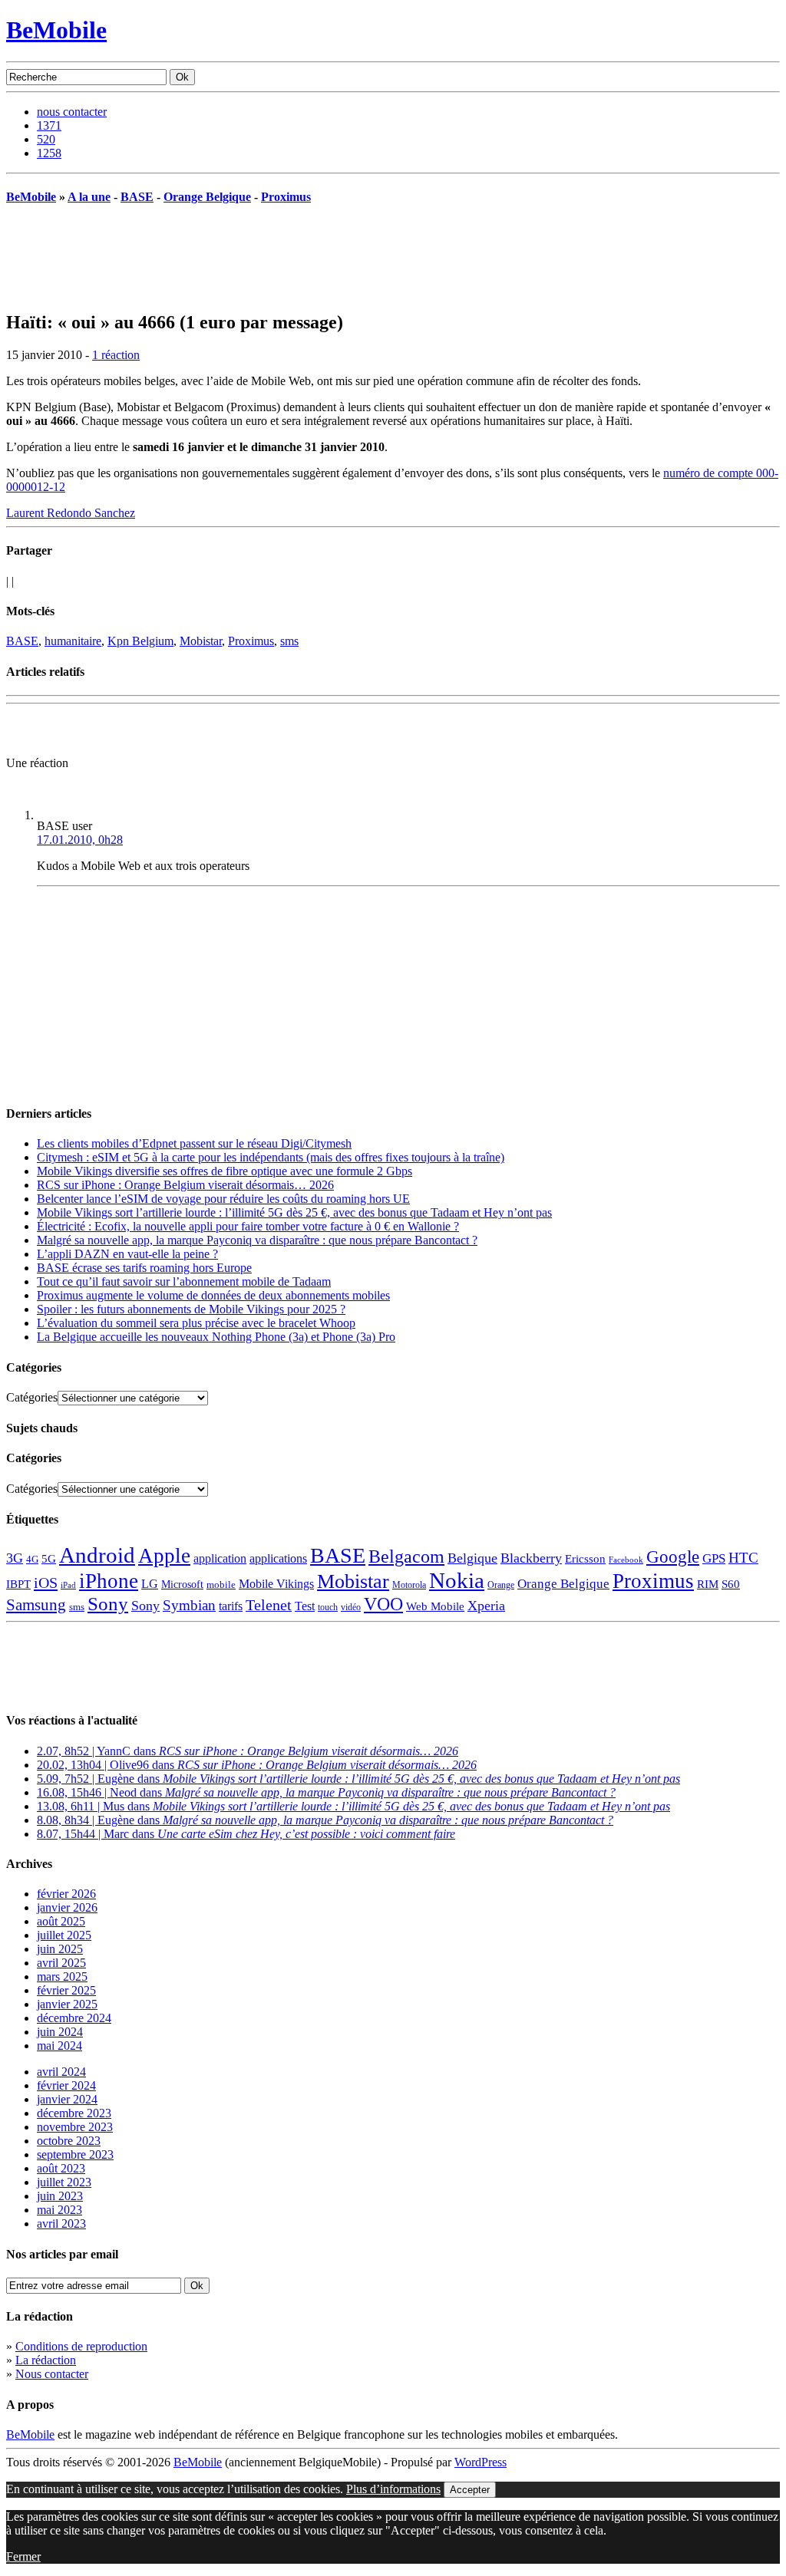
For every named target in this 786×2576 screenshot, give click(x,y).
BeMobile (56, 30)
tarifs (231, 1606)
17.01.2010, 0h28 (80, 840)
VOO (383, 1604)
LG (150, 1584)
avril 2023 (61, 2224)
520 (46, 139)
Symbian (189, 1605)
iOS (46, 1583)
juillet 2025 (64, 1935)
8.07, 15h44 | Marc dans (246, 1834)
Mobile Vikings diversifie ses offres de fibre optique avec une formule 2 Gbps (225, 1171)
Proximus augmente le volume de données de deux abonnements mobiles (213, 1295)
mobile (221, 1585)
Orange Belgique (207, 197)
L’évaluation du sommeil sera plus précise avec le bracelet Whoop (196, 1323)
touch (328, 1608)
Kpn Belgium (140, 641)
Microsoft (182, 1584)
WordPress (481, 2462)
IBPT (18, 1584)
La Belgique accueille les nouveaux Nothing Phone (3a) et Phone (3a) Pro (216, 1337)
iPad (68, 1585)
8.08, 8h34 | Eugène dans (325, 1820)
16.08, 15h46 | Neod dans (326, 1792)
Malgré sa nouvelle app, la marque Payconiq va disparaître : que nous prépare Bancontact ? (257, 1240)
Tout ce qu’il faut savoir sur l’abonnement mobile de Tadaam (184, 1281)
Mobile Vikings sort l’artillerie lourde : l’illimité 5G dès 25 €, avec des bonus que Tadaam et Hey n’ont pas (294, 1212)
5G (49, 1559)
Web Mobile (435, 1606)
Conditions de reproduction (81, 2346)
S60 (731, 1584)
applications (278, 1559)
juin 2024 (60, 2032)
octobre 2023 (69, 2141)
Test (305, 1606)
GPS (714, 1558)
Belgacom (406, 1556)
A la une (89, 197)
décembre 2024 (74, 2018)
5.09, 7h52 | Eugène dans (358, 1779)
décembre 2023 (74, 2113)
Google (673, 1557)
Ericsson (585, 1558)
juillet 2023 (64, 2182)
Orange (501, 1585)
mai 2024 (59, 2046)
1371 (49, 125)
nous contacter (72, 112)
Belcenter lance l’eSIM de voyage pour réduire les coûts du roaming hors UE (223, 1199)
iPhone (109, 1581)
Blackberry (531, 1558)
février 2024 (66, 2085)
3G (15, 1558)
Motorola (409, 1585)
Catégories (32, 1397)
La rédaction (46, 2360)
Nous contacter (52, 2374)
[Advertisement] (186, 733)
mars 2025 (62, 1976)
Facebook (626, 1560)
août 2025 (61, 1921)
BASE (137, 197)
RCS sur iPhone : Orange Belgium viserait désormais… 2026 (185, 1185)
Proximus (286, 197)
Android (97, 1555)
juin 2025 (60, 1949)
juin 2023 (60, 2196)
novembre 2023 (75, 2127)
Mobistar (201, 641)
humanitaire (73, 641)
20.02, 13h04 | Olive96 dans (257, 1765)
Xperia (486, 1606)
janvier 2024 (67, 2099)
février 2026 (66, 1894)
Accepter (470, 2490)
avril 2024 (61, 2072)
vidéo (351, 1608)
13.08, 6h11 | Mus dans (353, 1806)
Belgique (472, 1558)
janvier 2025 (67, 2004)
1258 (49, 153)
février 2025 (66, 1990)
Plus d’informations (393, 2489)
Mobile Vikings (276, 1584)
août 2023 (61, 2168)
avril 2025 (61, 1963)
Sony (108, 1604)
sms (289, 641)
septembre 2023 (75, 2154)
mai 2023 (59, 2210)
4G (32, 1559)
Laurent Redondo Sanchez (71, 513)
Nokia (457, 1580)
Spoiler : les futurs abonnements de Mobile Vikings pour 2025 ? (191, 1309)
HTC (743, 1558)
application (220, 1558)
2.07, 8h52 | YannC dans (248, 1751)
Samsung (36, 1605)
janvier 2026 (67, 1907)
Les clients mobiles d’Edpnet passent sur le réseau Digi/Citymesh (194, 1143)
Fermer (23, 2556)
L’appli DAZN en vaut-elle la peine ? (127, 1254)
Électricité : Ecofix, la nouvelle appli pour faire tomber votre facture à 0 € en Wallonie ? (248, 1226)
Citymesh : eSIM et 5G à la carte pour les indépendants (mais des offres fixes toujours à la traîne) (271, 1157)
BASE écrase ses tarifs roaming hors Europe (144, 1268)
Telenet (269, 1605)
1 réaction (116, 355)
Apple (164, 1556)
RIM (708, 1584)
